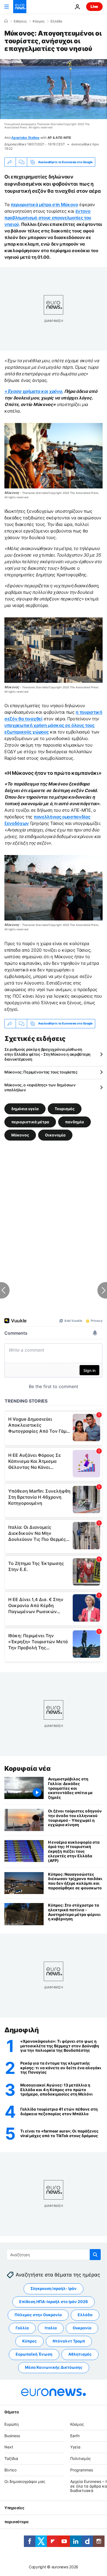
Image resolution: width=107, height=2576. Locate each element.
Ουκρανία (82, 2328)
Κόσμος (39, 21)
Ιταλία (51, 2328)
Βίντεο (10, 2470)
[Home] (6, 21)
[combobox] (54, 2255)
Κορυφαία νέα (27, 1768)
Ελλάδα (56, 21)
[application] (54, 89)
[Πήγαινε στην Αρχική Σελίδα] (20, 7)
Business (12, 2436)
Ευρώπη (12, 2424)
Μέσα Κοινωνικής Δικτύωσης (54, 2367)
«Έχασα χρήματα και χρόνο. (34, 391)
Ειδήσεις (20, 21)
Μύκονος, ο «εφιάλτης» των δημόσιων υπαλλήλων (40, 1087)
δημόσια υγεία (25, 1108)
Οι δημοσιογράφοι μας (25, 2481)
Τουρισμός (65, 1108)
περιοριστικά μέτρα (30, 1122)
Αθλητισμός (80, 2354)
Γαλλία (22, 2328)
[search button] (95, 2255)
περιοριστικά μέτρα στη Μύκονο (44, 205)
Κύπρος (29, 2341)
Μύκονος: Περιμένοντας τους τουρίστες (41, 1072)
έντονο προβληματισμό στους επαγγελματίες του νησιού (48, 218)
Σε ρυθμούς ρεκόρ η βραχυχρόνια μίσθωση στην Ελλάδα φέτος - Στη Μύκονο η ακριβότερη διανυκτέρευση (47, 1054)
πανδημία (74, 1122)
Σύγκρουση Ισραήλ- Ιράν (54, 2288)
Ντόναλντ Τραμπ (69, 2341)
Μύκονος (20, 1135)
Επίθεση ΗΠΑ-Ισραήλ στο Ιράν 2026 (54, 2302)
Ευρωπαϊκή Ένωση (34, 2354)
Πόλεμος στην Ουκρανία (38, 2315)
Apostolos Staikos (25, 138)
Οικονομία (55, 1135)
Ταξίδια (11, 2458)
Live (94, 6)
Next (9, 2447)
